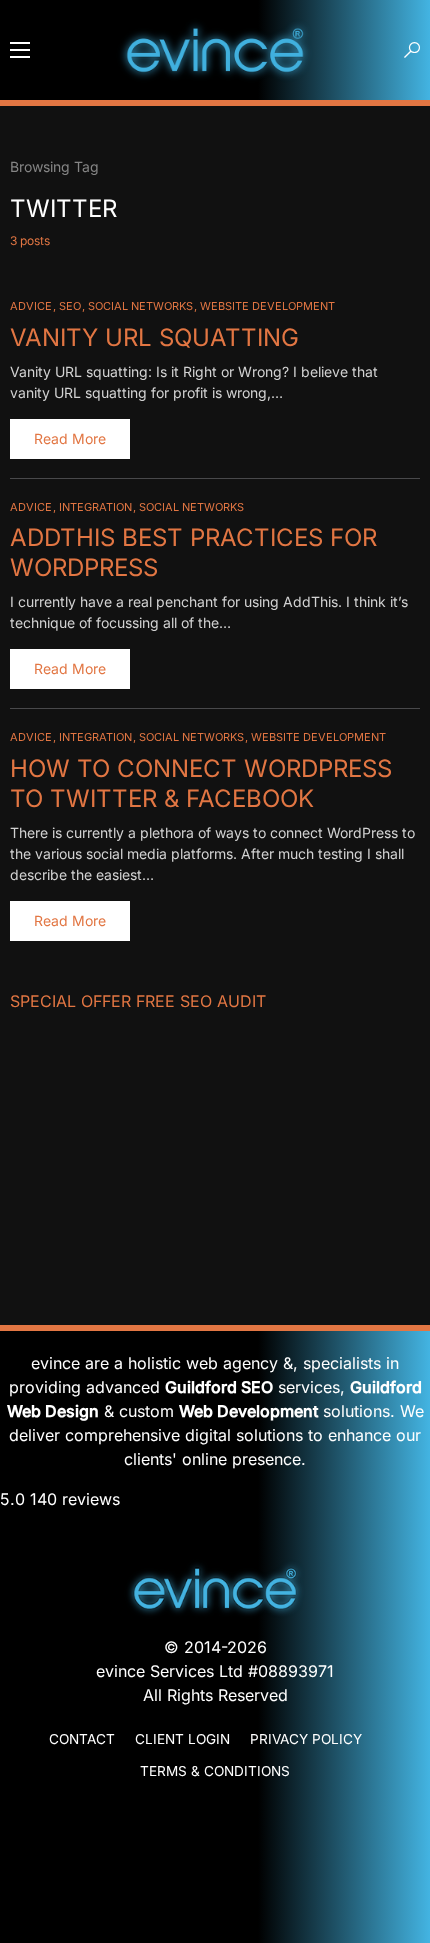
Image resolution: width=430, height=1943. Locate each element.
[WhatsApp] (215, 1848)
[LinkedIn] (215, 1866)
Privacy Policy (306, 1739)
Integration (95, 507)
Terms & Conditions (215, 1771)
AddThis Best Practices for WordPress (193, 552)
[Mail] (215, 1812)
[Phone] (215, 1830)
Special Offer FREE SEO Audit (138, 1001)
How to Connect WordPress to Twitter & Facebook (201, 783)
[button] (20, 50)
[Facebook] (215, 1884)
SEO (70, 306)
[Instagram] (215, 1902)
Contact (82, 1739)
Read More (70, 438)
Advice (31, 306)
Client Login (182, 1739)
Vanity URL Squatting (154, 337)
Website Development (267, 306)
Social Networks (140, 306)
